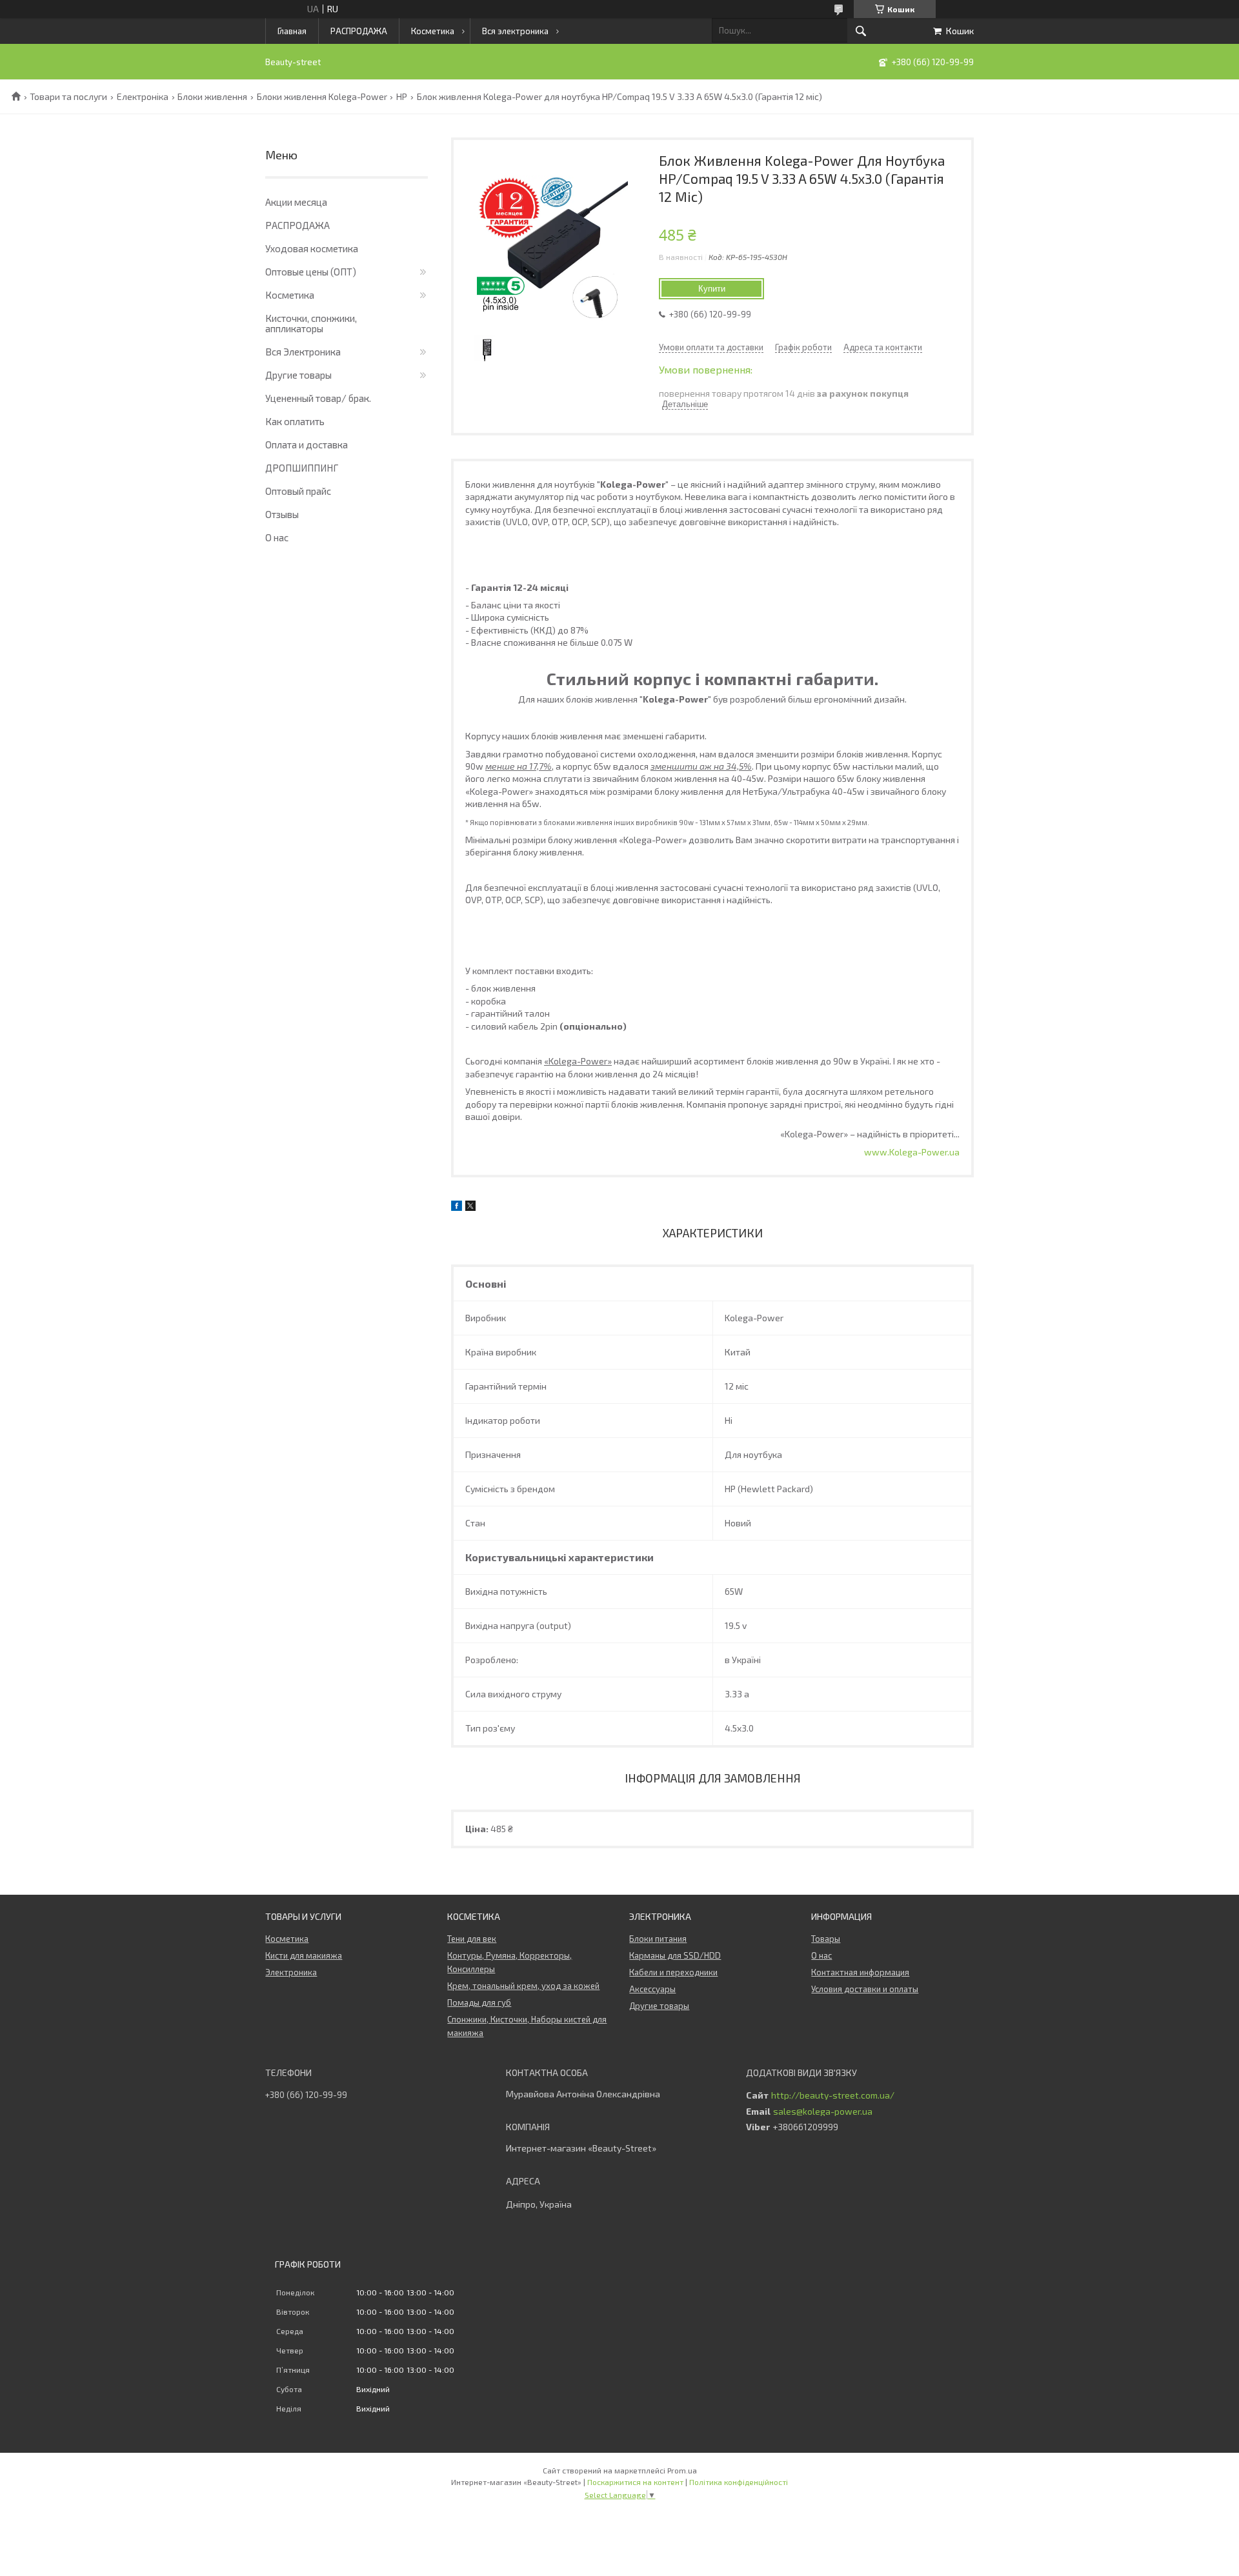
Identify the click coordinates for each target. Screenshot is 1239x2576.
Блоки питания (658, 1939)
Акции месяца (296, 202)
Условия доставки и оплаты (865, 1989)
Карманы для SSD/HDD (675, 1955)
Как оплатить (295, 421)
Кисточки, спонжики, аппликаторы (311, 323)
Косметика (433, 31)
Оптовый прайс (298, 491)
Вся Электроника (303, 352)
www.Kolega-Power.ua (912, 1152)
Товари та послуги (68, 97)
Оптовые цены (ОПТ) (311, 272)
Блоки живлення (212, 97)
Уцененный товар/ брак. (318, 398)
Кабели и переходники (673, 1972)
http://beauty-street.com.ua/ (833, 2095)
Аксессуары (652, 1989)
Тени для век (472, 1939)
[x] (470, 1207)
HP (402, 97)
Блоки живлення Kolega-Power (322, 97)
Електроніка (143, 97)
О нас (277, 537)
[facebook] (457, 1207)
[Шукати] (861, 31)
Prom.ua (682, 2470)
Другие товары (298, 375)
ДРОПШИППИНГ (302, 468)
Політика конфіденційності (739, 2482)
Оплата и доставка (307, 444)
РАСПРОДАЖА (359, 31)
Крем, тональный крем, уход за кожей (523, 1986)
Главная (292, 31)
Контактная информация (860, 1972)
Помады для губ (479, 2002)
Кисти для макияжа (304, 1955)
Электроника (291, 1972)
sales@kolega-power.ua (823, 2112)
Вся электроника (515, 31)
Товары (826, 1939)
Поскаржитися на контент (635, 2482)
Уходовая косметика (312, 248)
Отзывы (282, 514)
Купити (712, 289)
